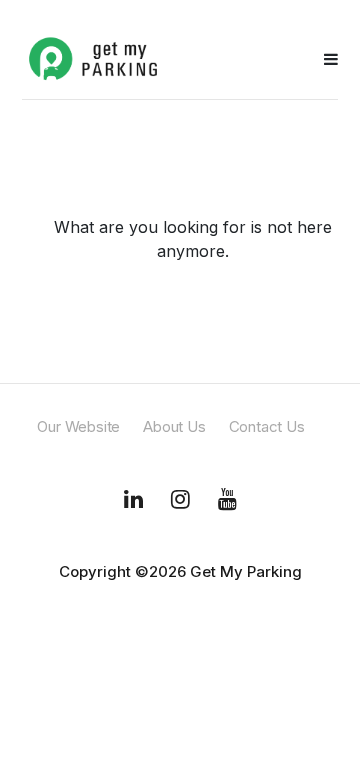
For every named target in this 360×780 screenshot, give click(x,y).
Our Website (78, 426)
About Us (174, 426)
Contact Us (267, 426)
